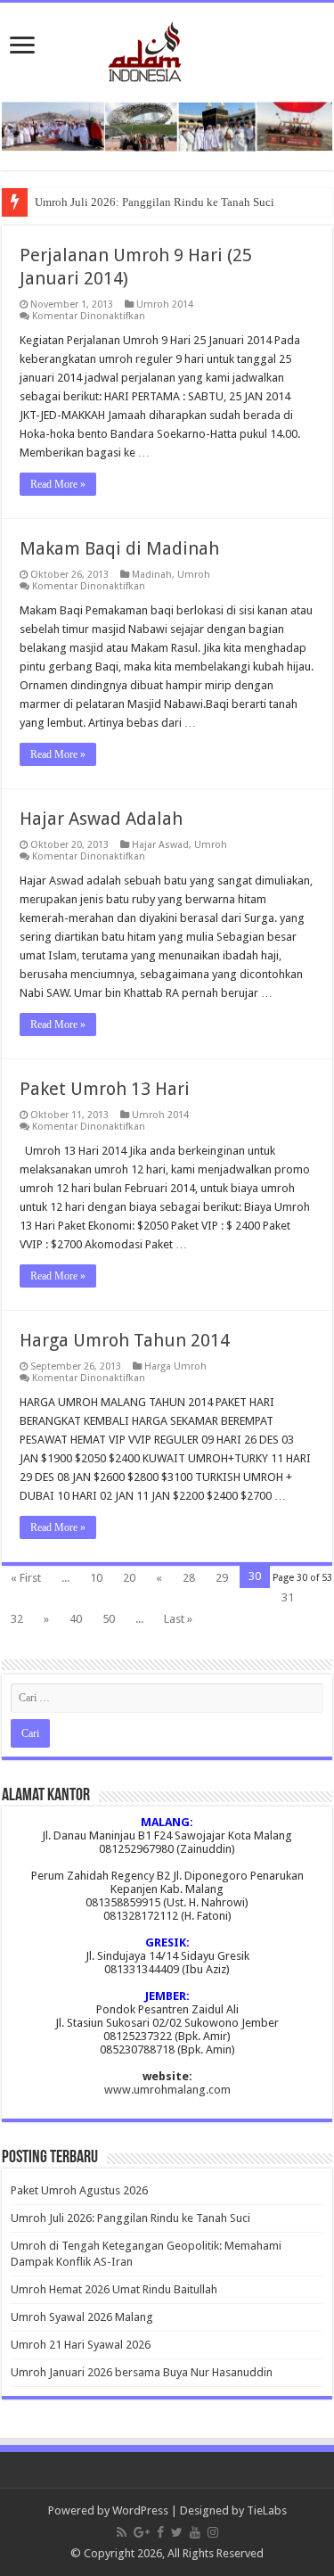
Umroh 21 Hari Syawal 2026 (81, 2345)
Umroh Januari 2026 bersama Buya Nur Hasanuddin (142, 2372)
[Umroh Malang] (167, 48)
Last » (178, 1619)
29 (222, 1578)
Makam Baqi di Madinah (119, 548)
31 (288, 1597)
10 (96, 1578)
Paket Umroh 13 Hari (105, 1089)
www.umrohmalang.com (167, 2090)
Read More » (58, 484)
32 (17, 1619)
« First (26, 1578)
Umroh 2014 (165, 305)
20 (129, 1578)
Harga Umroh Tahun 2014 (125, 1340)
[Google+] (142, 2532)
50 (109, 1619)
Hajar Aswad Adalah (101, 819)
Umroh (194, 575)
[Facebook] (160, 2532)
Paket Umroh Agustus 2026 (79, 2190)
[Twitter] (177, 2532)
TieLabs (267, 2510)
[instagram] (213, 2532)
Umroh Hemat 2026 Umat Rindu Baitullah (114, 2289)
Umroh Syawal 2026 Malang (82, 2317)
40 (76, 1619)
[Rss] (122, 2532)
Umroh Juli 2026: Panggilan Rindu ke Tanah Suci (155, 202)
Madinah (152, 575)
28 (189, 1578)
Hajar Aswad (160, 845)
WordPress (140, 2510)
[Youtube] (195, 2532)
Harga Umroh (175, 1366)
